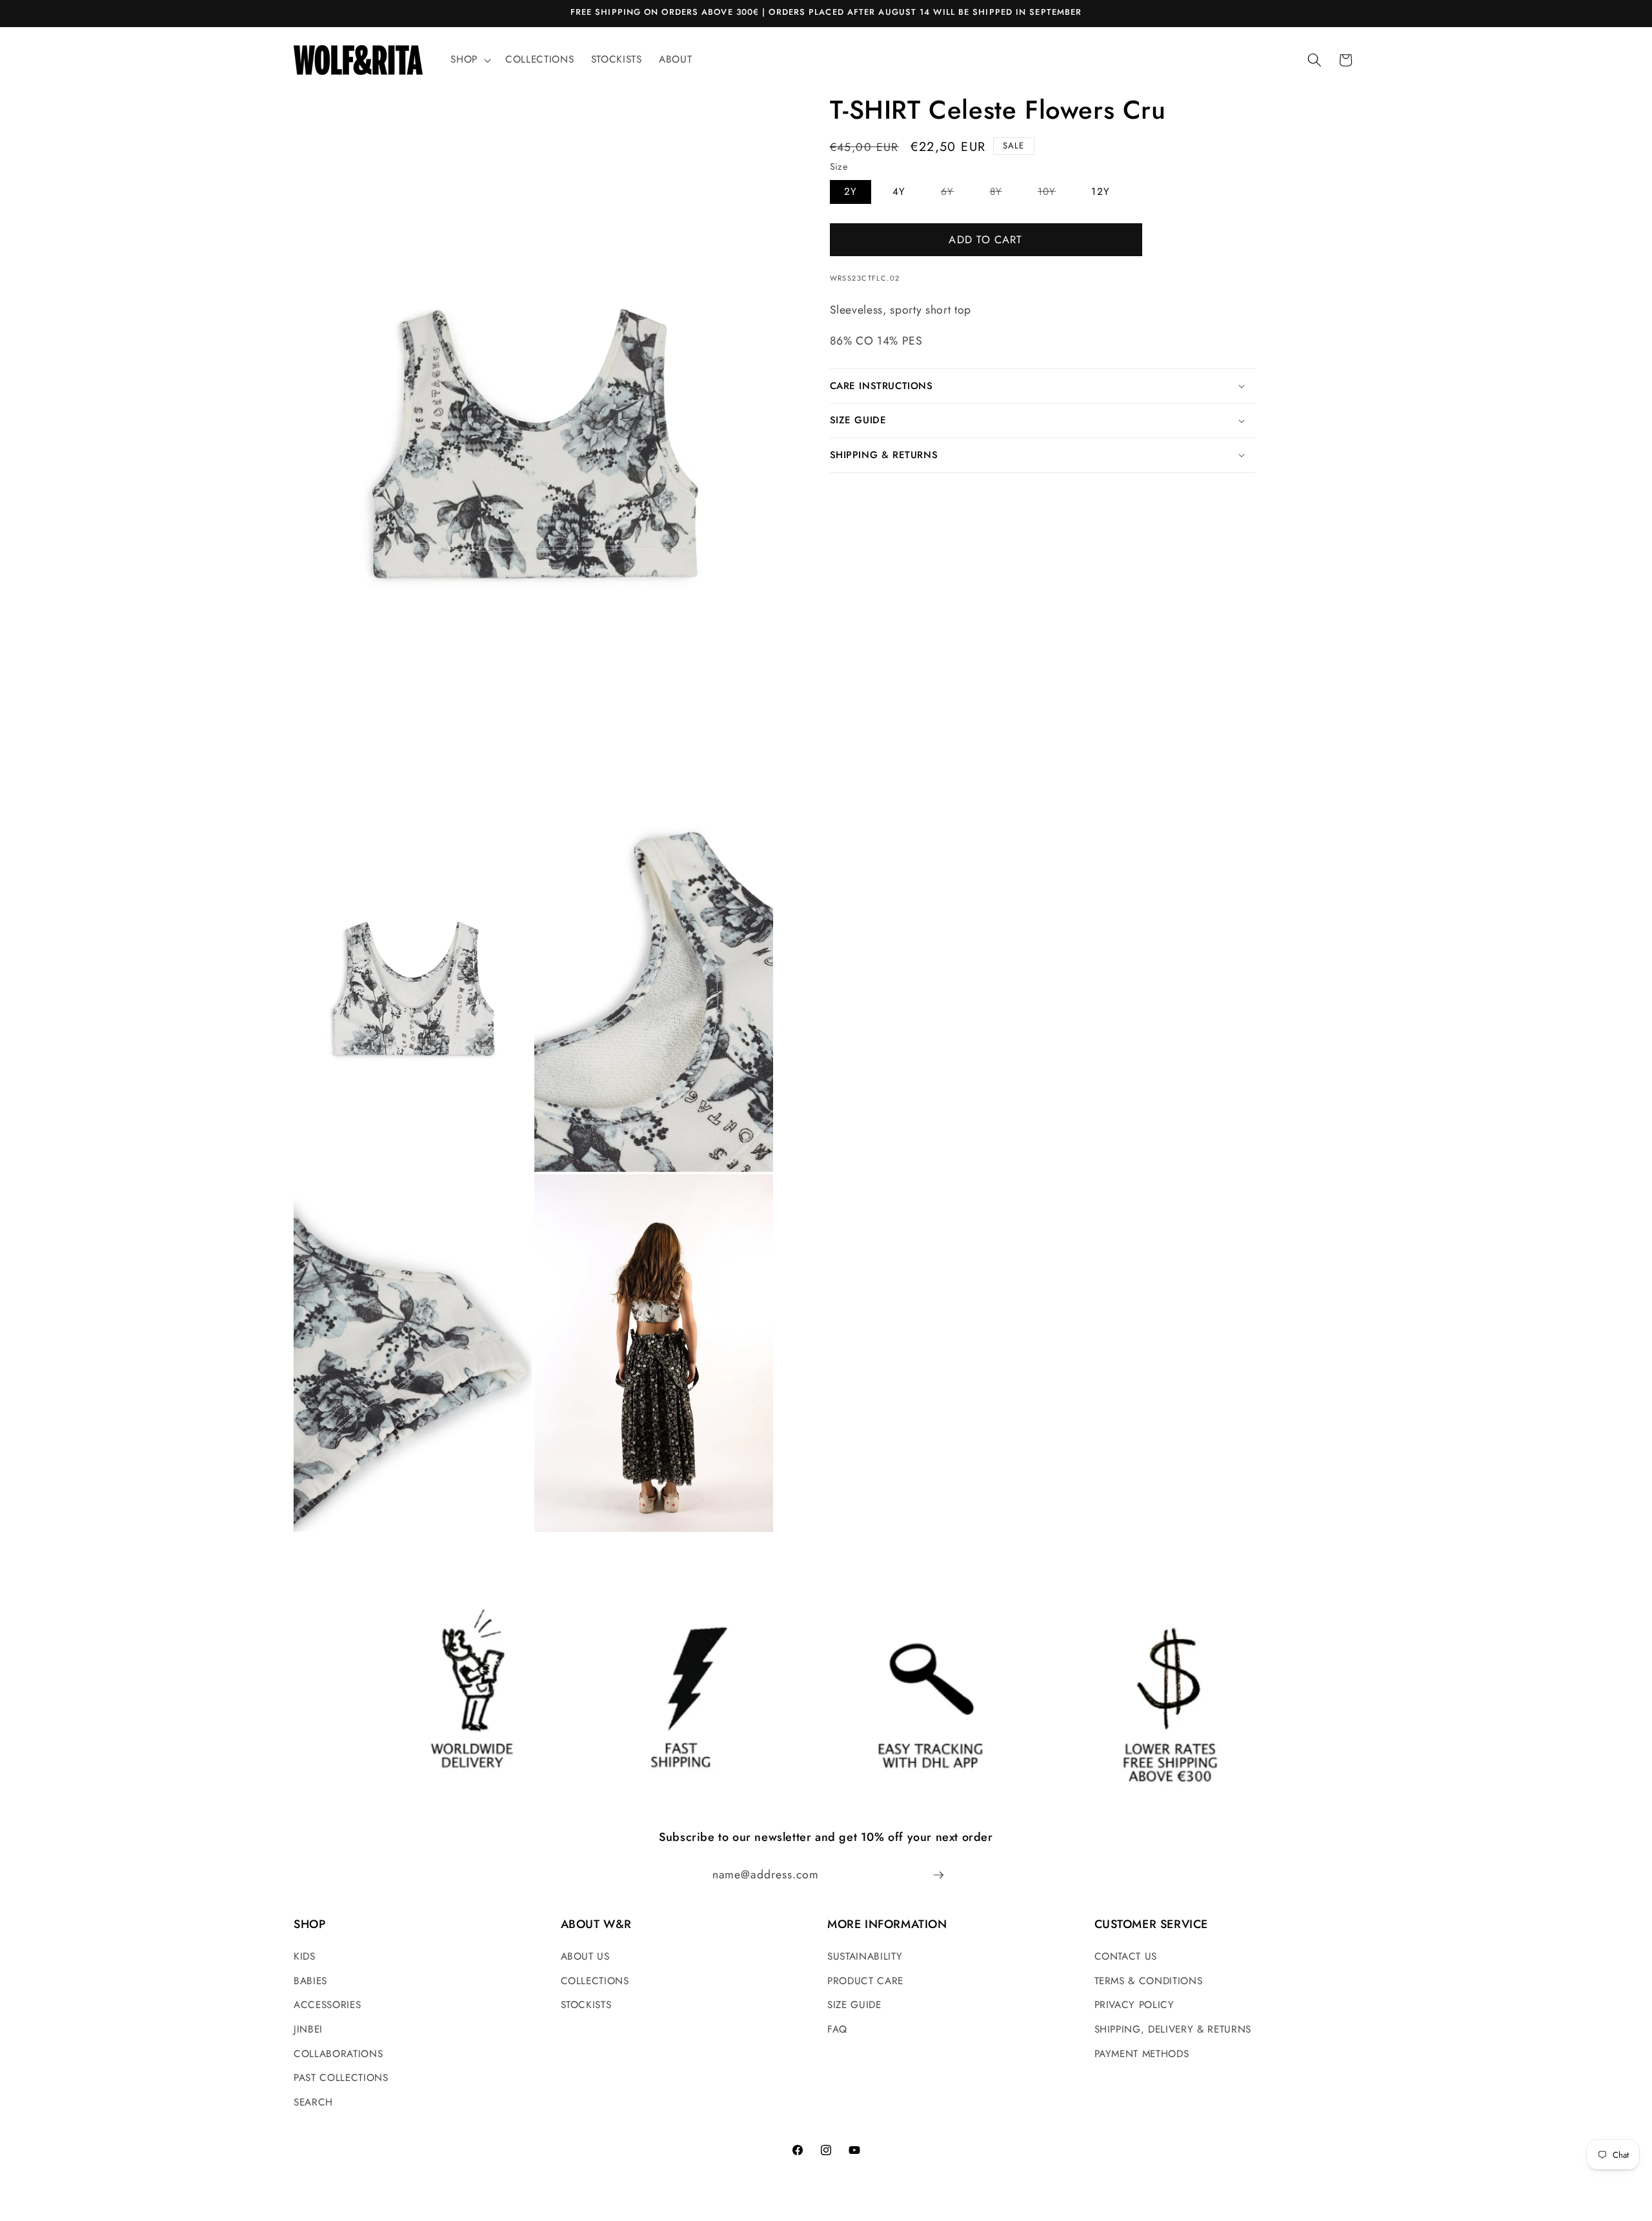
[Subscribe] (938, 1875)
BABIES (310, 1981)
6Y (954, 194)
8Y (1003, 194)
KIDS (305, 1956)
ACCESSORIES (327, 2005)
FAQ (837, 2029)
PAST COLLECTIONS (341, 2078)
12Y (1100, 192)
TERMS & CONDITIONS (1149, 1981)
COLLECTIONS (595, 1981)
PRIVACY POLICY (1134, 2005)
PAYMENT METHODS (1142, 2054)
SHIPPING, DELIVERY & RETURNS (1173, 2029)
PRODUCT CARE (865, 1981)
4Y (899, 192)
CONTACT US (1126, 1956)
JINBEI (308, 2029)
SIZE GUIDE (854, 2005)
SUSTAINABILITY (865, 1956)
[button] (469, 60)
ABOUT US (585, 1956)
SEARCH (313, 2102)
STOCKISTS (586, 2005)
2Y (851, 192)
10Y (1054, 194)
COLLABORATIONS (338, 2054)
